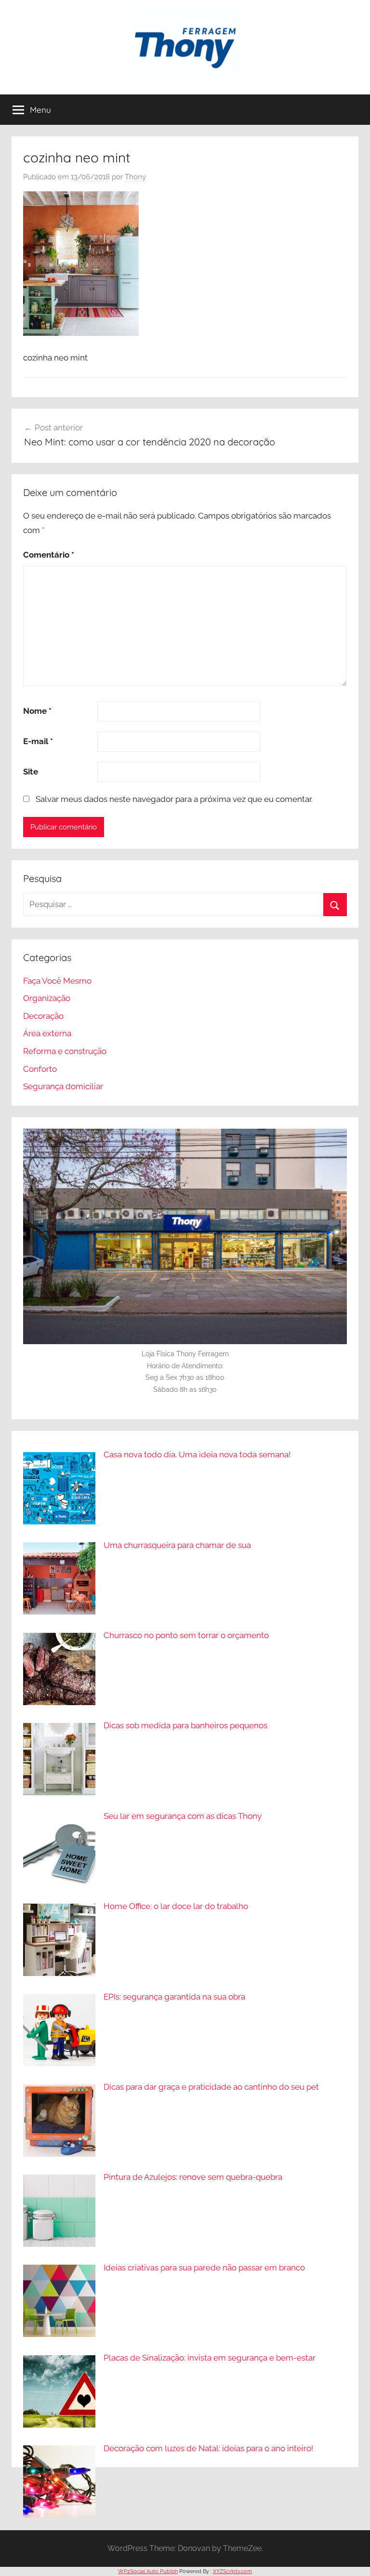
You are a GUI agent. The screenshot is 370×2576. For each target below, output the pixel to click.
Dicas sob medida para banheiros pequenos (185, 1725)
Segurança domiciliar (63, 1086)
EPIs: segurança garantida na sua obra (174, 1997)
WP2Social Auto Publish (148, 2571)
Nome (37, 711)
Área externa (47, 1033)
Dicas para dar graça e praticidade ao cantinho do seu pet (211, 2087)
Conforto (40, 1069)
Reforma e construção (65, 1051)
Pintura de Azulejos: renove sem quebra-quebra (193, 2177)
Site (31, 772)
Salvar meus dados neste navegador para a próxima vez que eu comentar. (174, 799)
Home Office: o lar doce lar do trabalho (176, 1906)
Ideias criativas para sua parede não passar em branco (204, 2268)
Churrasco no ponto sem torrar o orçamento (186, 1635)
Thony (135, 177)
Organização (47, 998)
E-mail (38, 741)
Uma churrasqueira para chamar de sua (177, 1545)
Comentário (49, 555)
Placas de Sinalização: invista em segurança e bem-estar (210, 2358)
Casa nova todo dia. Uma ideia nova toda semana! (197, 1455)
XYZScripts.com (232, 2571)
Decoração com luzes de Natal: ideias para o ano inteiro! (208, 2448)
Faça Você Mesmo (57, 981)
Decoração (43, 1016)
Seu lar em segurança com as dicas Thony (183, 1816)
